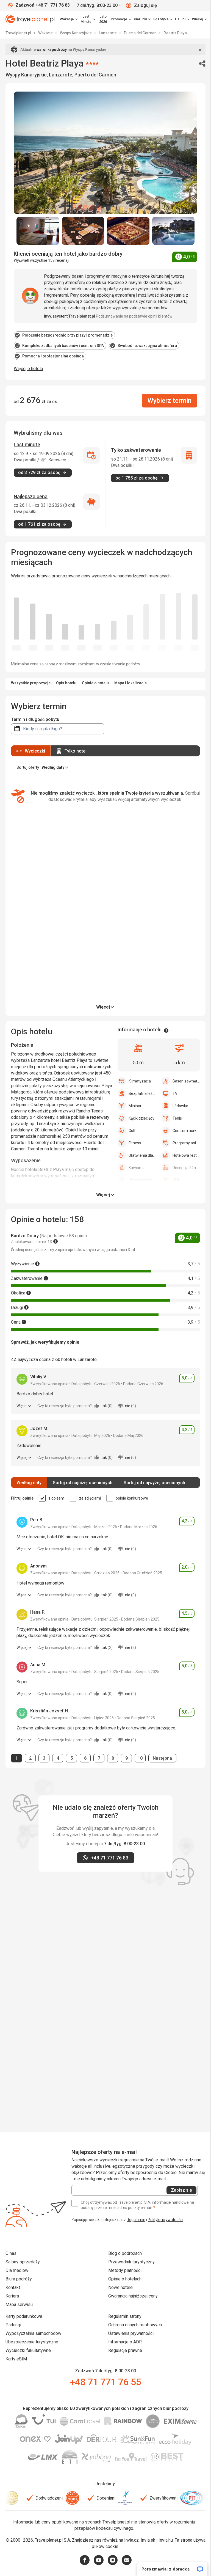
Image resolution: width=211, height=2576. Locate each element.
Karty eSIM (16, 2359)
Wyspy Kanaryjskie (76, 33)
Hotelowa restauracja (186, 1155)
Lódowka (180, 1106)
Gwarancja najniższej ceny (133, 2296)
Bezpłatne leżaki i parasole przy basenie (142, 1093)
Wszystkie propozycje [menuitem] (31, 683)
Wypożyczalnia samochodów (33, 2333)
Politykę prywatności (166, 2220)
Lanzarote (108, 33)
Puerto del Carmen (141, 33)
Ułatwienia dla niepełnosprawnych (142, 1155)
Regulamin (136, 2220)
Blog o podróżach (125, 2253)
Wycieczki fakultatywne (28, 2350)
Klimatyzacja (140, 1081)
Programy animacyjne (186, 1143)
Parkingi (13, 2325)
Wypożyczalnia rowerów (142, 1180)
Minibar (135, 1106)
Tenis (177, 1118)
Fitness (135, 1143)
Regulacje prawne (125, 2350)
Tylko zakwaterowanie (136, 450)
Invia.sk (148, 2540)
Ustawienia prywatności (131, 2333)
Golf (132, 1131)
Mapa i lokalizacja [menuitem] (131, 683)
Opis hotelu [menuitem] (66, 683)
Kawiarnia (137, 1168)
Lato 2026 (103, 19)
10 (141, 1758)
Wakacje (46, 33)
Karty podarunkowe (24, 2316)
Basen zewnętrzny (186, 1081)
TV (175, 1093)
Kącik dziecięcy (141, 1118)
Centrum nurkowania (186, 1131)
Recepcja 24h (184, 1168)
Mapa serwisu (19, 2304)
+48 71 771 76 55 (105, 2382)
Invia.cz (131, 2540)
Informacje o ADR (125, 2342)
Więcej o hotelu (28, 369)
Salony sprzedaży (23, 2262)
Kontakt (13, 2287)
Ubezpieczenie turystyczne (32, 2342)
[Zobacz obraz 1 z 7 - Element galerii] (38, 231)
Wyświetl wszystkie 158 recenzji (41, 260)
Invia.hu (166, 2540)
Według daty (29, 1483)
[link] (88, 19)
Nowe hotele (120, 2287)
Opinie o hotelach (125, 2279)
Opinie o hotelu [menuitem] (95, 683)
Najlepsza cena (31, 496)
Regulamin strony (125, 2316)
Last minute (27, 444)
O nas (11, 2253)
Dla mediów (17, 2270)
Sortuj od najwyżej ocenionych (154, 1483)
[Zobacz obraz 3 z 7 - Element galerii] (128, 231)
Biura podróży (19, 2279)
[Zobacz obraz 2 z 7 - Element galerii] (83, 231)
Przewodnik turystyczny (131, 2262)
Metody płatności (125, 2270)
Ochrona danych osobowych (135, 2325)
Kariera (12, 2296)
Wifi (176, 1180)
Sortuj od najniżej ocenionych (83, 1483)
